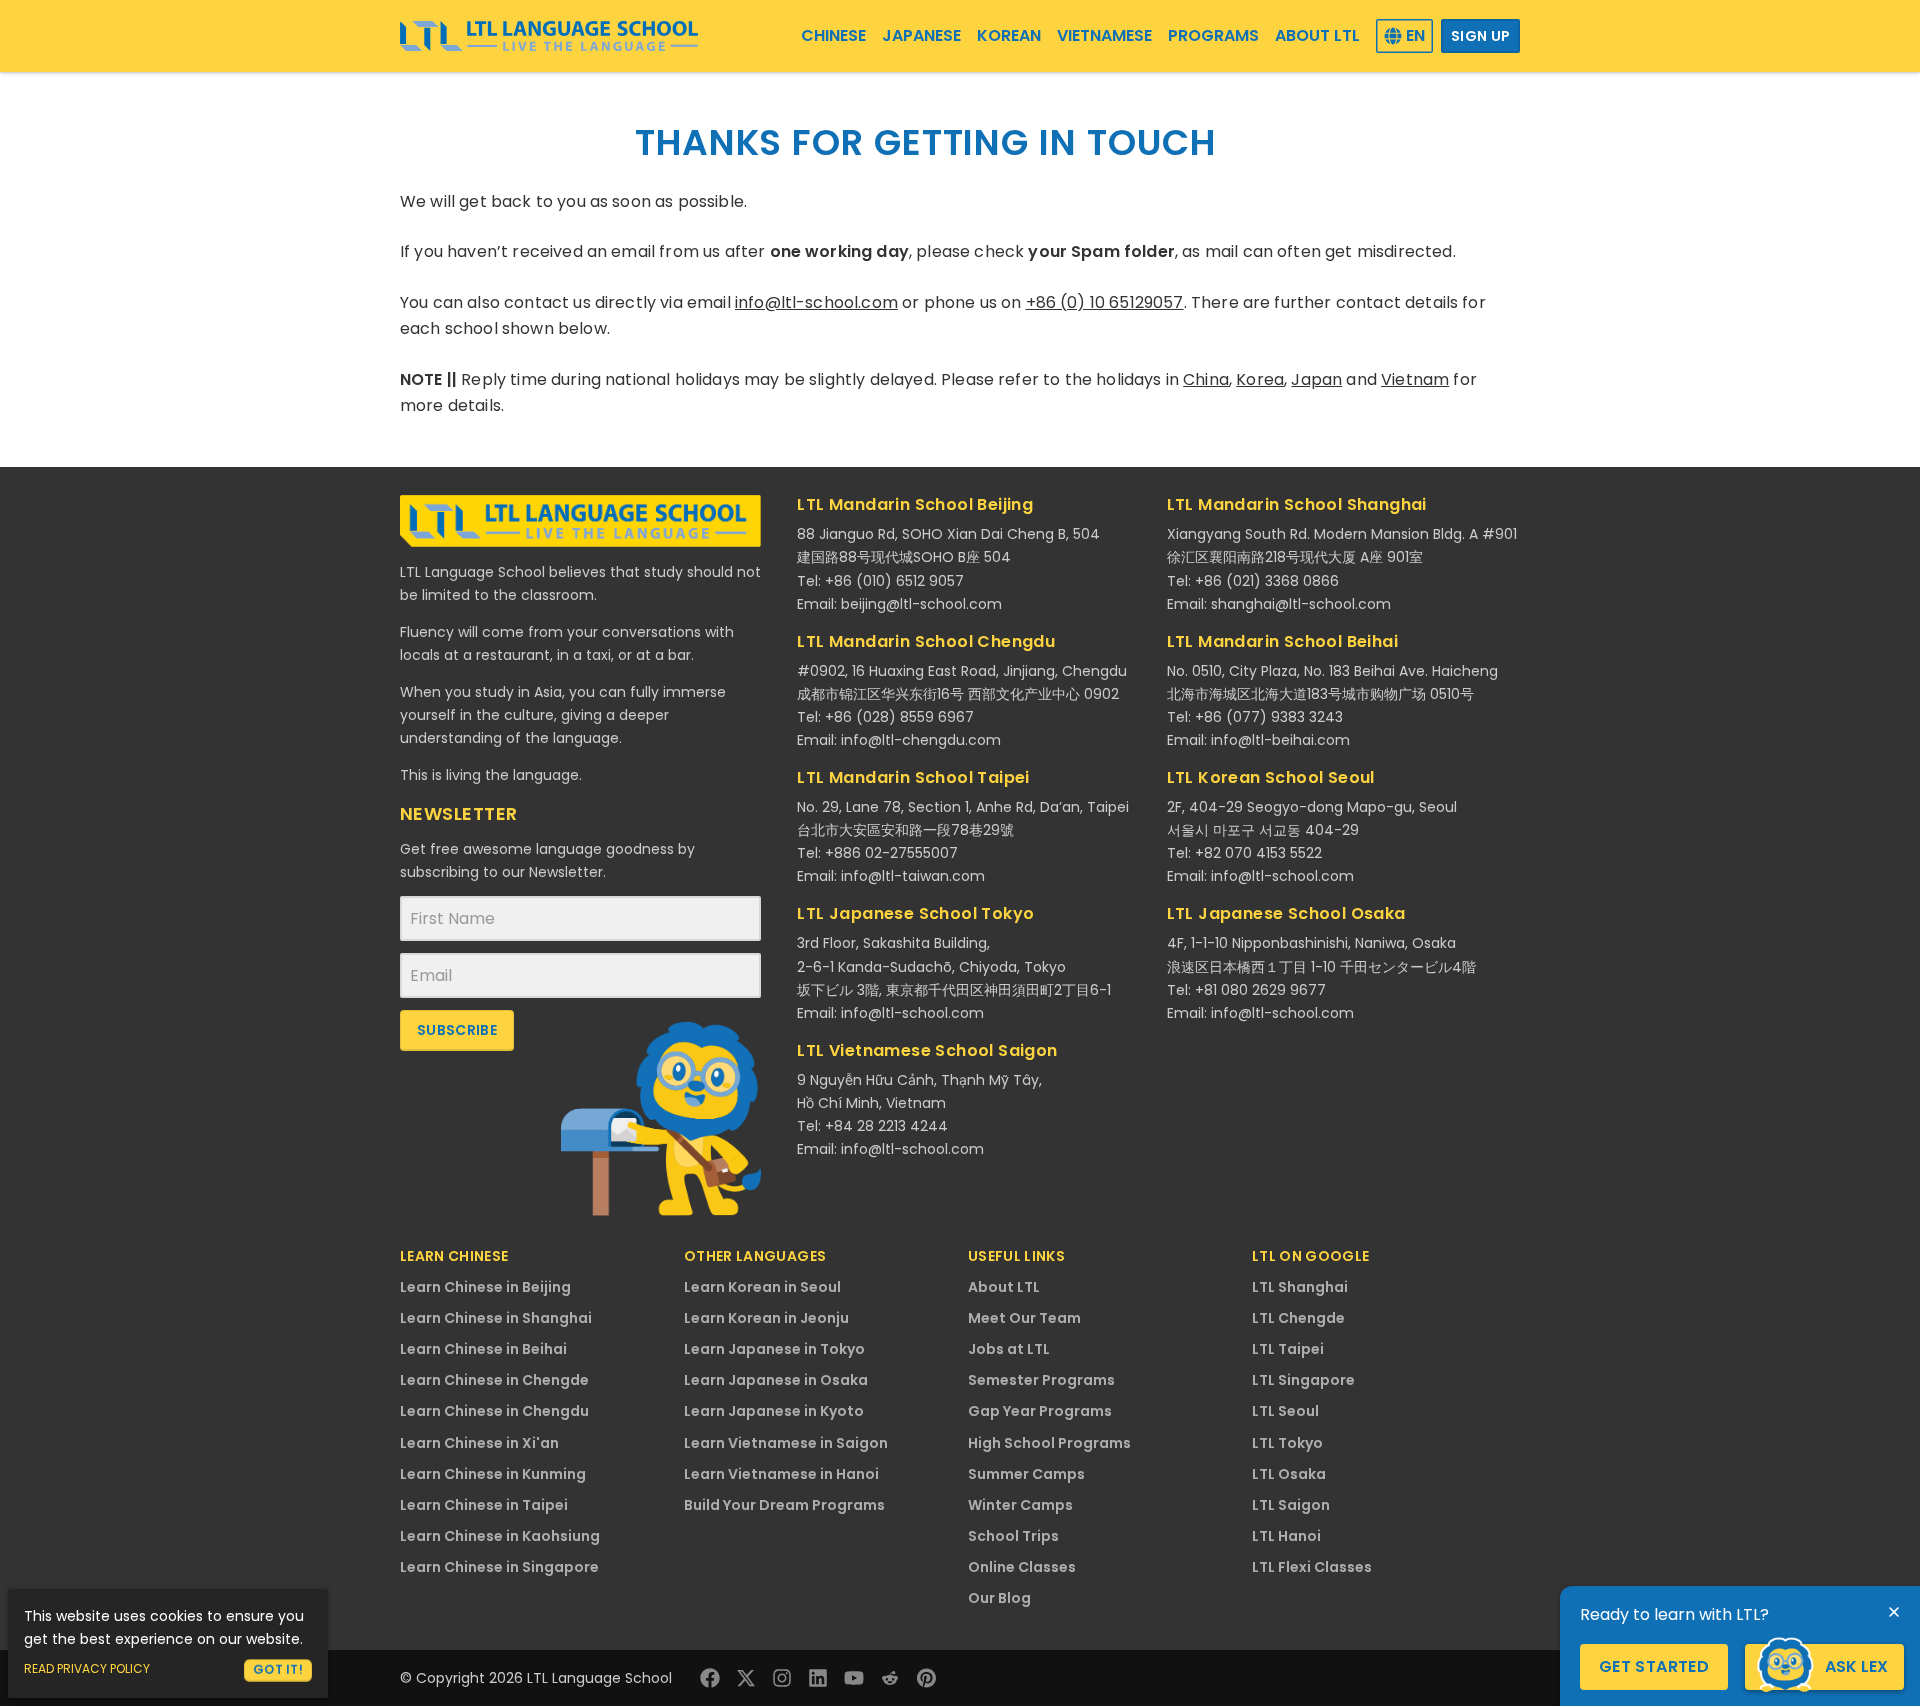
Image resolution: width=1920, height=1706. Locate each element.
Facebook (710, 1678)
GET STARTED (1654, 1666)
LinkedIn (818, 1678)
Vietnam (1415, 379)
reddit (890, 1678)
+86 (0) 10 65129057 (1105, 302)
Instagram (782, 1678)
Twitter (746, 1678)
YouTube (854, 1678)
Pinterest (926, 1678)
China (1206, 379)
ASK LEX (1856, 1666)
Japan (1316, 379)
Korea (1260, 379)
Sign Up (1480, 36)
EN (1415, 35)
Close (1894, 1612)
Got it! (278, 1669)
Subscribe (457, 1030)
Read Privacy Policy (87, 1668)
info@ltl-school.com (816, 302)
